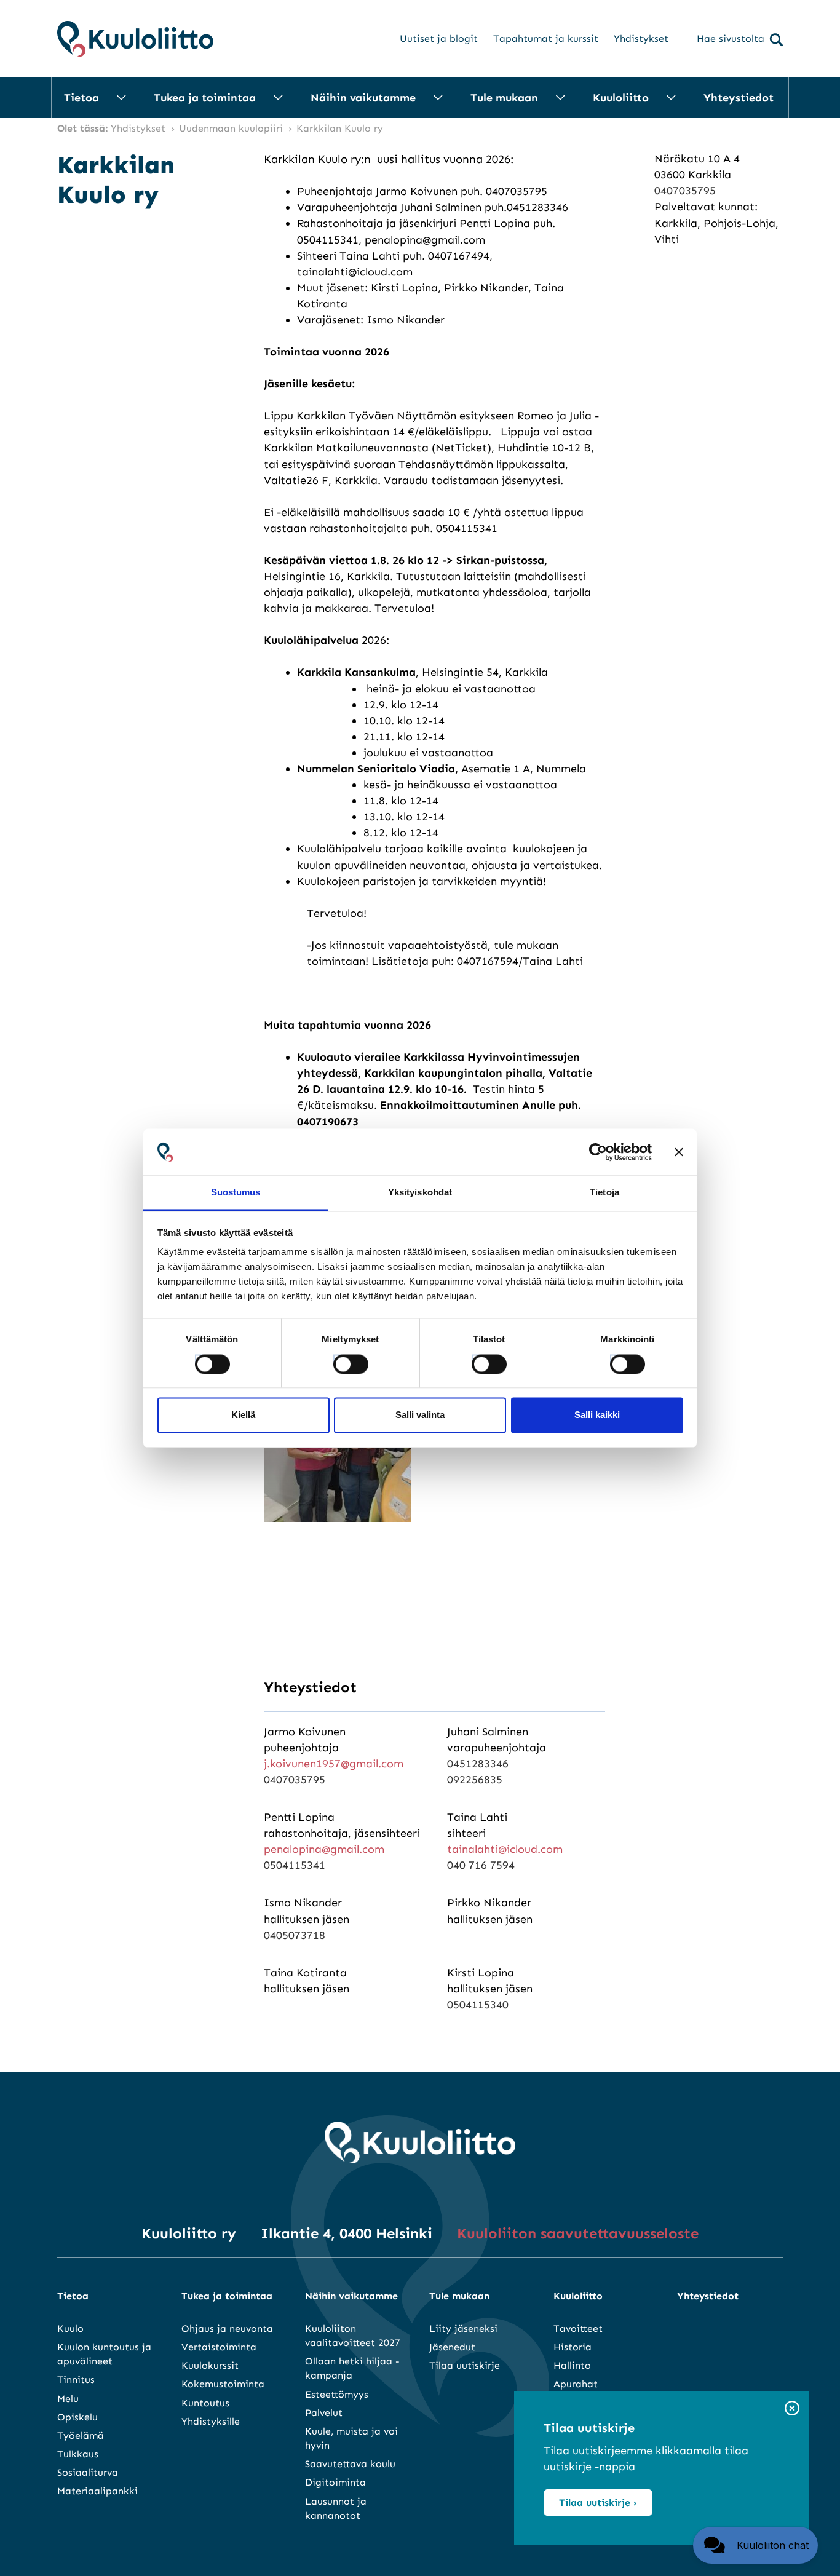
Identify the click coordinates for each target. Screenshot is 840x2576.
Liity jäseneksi (463, 2328)
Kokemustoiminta (223, 2384)
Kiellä (243, 1415)
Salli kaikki (597, 1415)
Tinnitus (76, 2380)
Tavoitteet (578, 2328)
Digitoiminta (335, 2482)
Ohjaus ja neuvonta (227, 2328)
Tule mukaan (504, 98)
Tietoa (81, 98)
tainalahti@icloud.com (505, 1849)
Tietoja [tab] (604, 1193)
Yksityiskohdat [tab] (420, 1193)
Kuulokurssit (210, 2365)
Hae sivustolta (731, 38)
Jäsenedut (452, 2347)
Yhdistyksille (211, 2421)
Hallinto (572, 2365)
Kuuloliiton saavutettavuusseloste (578, 2233)
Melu (68, 2399)
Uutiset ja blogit (439, 38)
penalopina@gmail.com (324, 1849)
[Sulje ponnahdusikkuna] (792, 2409)
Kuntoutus (205, 2403)
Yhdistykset (641, 38)
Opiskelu (77, 2417)
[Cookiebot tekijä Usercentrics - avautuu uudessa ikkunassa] (598, 1152)
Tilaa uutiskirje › (598, 2503)
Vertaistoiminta (219, 2347)
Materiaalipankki (97, 2491)
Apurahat (576, 2384)
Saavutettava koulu (350, 2464)
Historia (573, 2347)
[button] (755, 2545)
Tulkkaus (78, 2454)
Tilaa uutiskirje (465, 2365)
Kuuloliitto (621, 98)
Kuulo (70, 2328)
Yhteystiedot (739, 98)
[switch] (339, 1360)
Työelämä (81, 2435)
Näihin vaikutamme (363, 98)
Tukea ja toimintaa (205, 98)
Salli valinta (420, 1415)
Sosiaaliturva (88, 2472)
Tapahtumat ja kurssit (546, 38)
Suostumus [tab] (236, 1193)
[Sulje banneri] (679, 1152)
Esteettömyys (337, 2394)
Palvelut (324, 2413)
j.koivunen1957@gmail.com (334, 1764)
